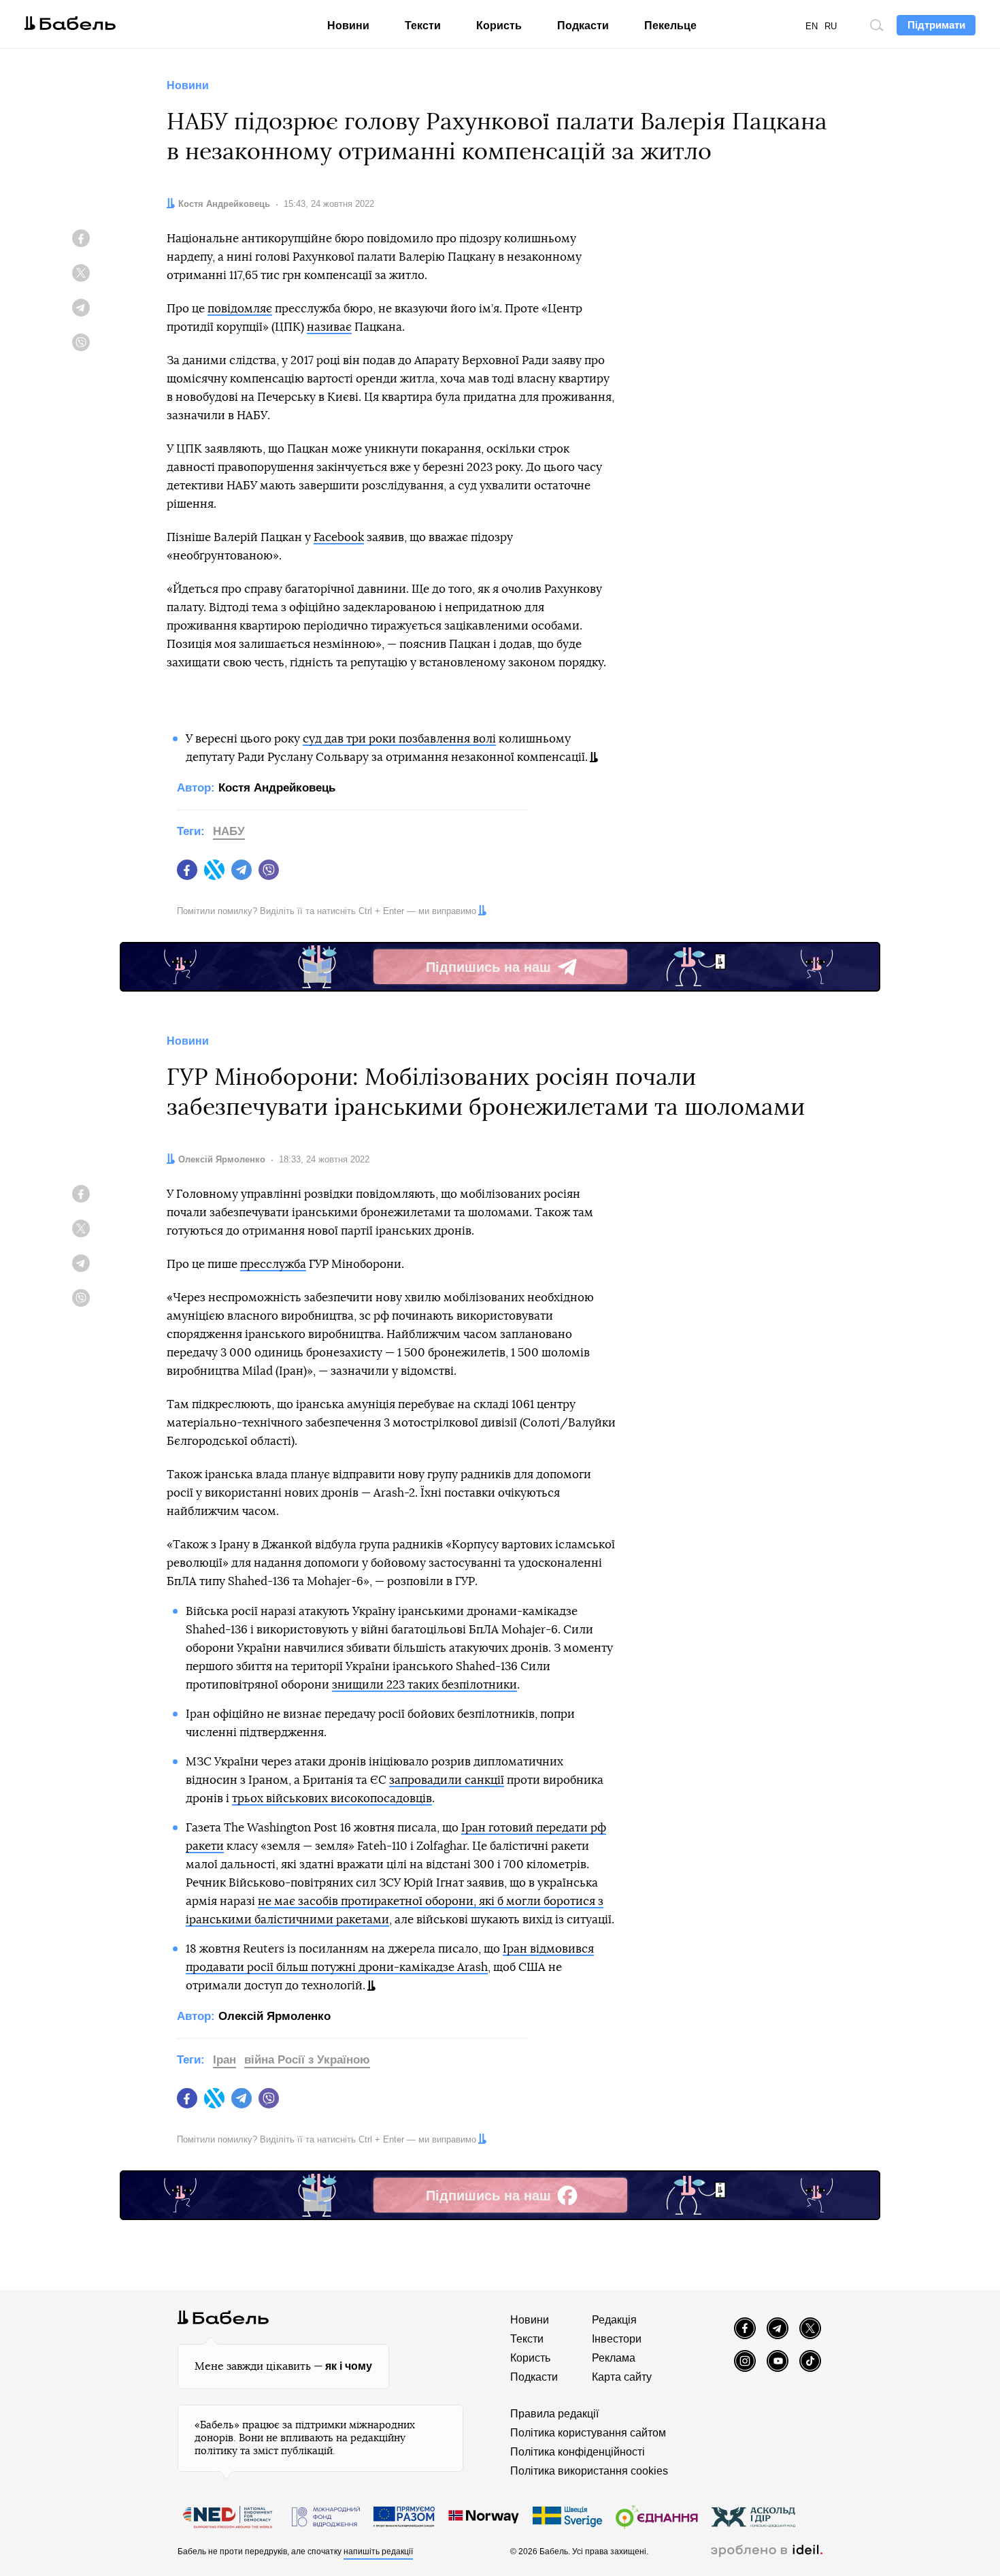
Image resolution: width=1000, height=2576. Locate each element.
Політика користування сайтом (588, 2433)
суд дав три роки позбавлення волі (399, 739)
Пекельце (670, 26)
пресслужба (273, 1264)
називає (329, 327)
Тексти (423, 26)
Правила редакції (554, 2414)
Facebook (339, 537)
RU (831, 26)
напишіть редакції (378, 2551)
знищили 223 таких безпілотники (424, 1685)
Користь (499, 26)
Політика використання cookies (589, 2471)
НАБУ (229, 831)
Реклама (614, 2358)
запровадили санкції (447, 1780)
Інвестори (617, 2339)
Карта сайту (622, 2377)
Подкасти (583, 26)
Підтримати (936, 25)
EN (812, 26)
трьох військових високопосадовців (332, 1798)
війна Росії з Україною (307, 2060)
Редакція (614, 2320)
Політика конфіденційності (578, 2452)
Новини (348, 26)
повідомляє (240, 309)
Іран (224, 2060)
